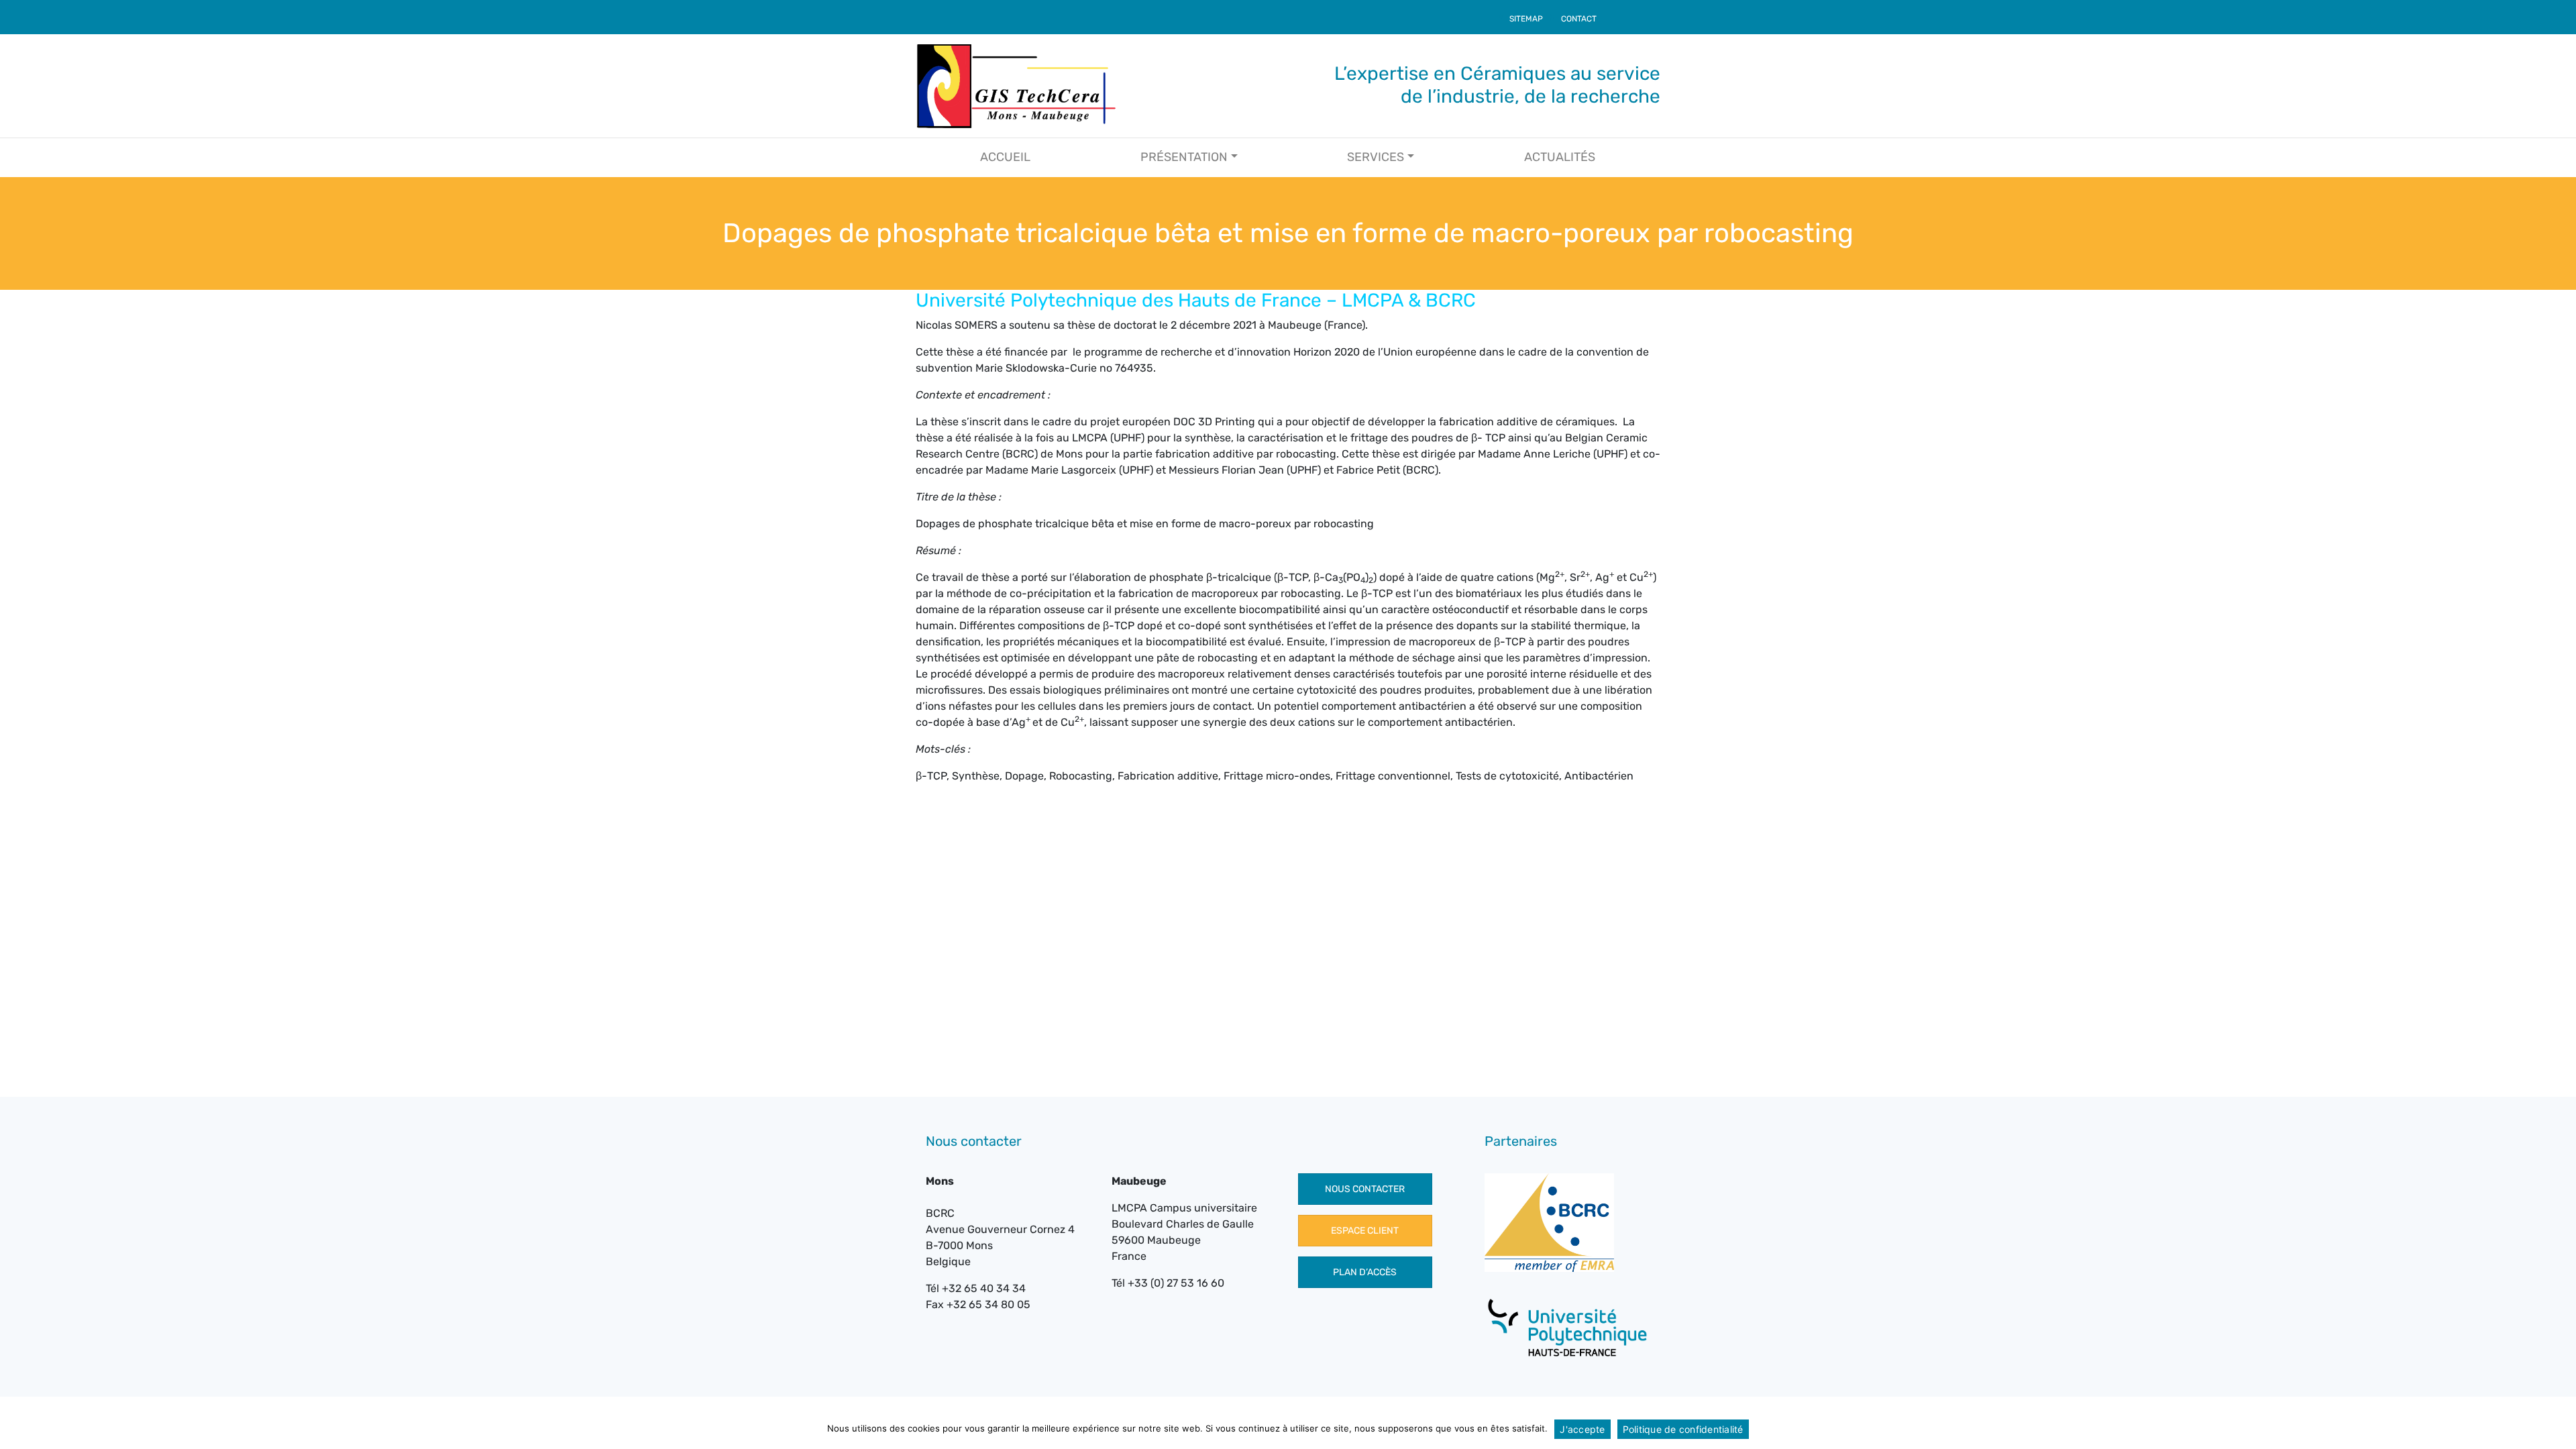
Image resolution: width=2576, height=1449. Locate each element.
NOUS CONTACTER (1365, 1189)
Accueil (1005, 157)
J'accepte (1582, 1429)
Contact (1579, 19)
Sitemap (1526, 19)
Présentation (1184, 157)
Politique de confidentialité (1683, 1429)
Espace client (1365, 1231)
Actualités (1560, 157)
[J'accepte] (2559, 1429)
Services (1376, 157)
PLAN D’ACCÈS (1365, 1272)
